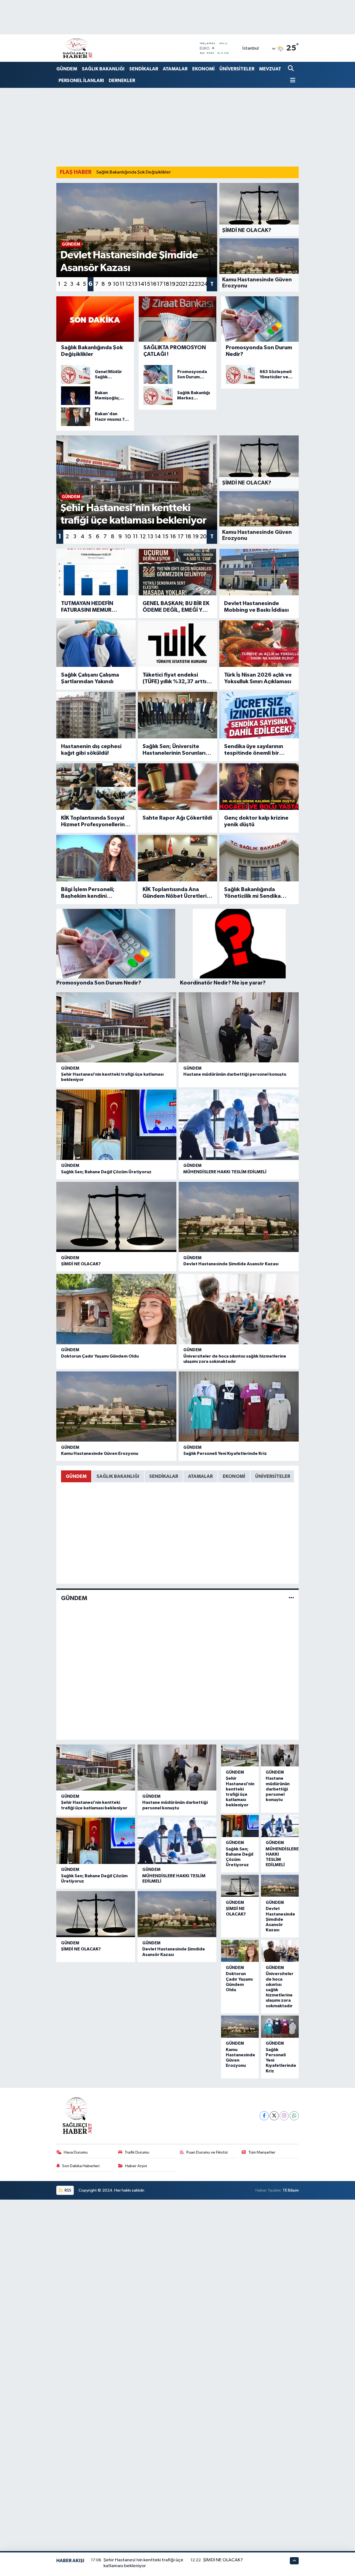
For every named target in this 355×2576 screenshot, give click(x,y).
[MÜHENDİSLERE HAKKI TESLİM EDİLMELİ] (239, 1125)
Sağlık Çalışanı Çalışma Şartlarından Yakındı (90, 678)
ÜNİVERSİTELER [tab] (273, 1476)
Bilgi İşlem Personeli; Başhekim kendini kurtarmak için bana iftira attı (93, 893)
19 (172, 284)
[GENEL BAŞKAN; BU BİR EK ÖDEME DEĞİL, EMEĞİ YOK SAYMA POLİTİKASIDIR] (177, 572)
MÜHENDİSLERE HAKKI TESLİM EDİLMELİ (225, 1172)
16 (154, 284)
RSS (68, 2190)
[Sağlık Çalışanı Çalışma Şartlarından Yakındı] (96, 643)
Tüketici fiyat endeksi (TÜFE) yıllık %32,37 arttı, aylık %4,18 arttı (175, 679)
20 (179, 284)
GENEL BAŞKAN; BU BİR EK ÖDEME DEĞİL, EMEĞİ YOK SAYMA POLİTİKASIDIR (176, 607)
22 (191, 284)
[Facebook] (264, 2116)
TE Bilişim (291, 2190)
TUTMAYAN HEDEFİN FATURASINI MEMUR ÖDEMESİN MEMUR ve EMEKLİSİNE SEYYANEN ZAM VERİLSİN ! (90, 607)
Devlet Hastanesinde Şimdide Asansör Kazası (231, 1264)
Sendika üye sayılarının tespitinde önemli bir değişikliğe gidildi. (254, 750)
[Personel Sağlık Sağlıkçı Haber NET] (77, 48)
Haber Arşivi (136, 2166)
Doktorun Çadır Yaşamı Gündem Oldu (100, 1356)
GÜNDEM (67, 69)
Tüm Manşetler (262, 2152)
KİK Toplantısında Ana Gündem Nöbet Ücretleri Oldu (175, 893)
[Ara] (291, 69)
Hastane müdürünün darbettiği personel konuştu (235, 1074)
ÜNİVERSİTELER (237, 69)
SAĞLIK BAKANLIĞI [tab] (118, 1476)
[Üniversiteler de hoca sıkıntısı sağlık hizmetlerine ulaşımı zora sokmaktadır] (239, 1309)
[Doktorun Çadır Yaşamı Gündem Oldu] (116, 1309)
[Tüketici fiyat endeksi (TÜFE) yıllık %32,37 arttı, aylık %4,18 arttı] (177, 643)
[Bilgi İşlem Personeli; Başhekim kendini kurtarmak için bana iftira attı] (96, 858)
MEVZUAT (270, 69)
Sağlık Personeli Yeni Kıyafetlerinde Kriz (225, 1453)
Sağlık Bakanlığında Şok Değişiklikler (134, 172)
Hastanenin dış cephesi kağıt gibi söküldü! (91, 750)
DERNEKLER (122, 81)
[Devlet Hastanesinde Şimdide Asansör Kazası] (239, 1217)
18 (166, 284)
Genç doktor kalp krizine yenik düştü (256, 821)
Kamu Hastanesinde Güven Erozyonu (100, 1453)
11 (122, 284)
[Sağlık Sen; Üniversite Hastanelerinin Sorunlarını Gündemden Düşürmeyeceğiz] (177, 715)
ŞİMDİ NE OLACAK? (81, 1264)
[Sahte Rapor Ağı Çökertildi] (177, 786)
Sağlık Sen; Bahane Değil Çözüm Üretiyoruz (106, 1172)
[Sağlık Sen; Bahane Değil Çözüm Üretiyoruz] (116, 1125)
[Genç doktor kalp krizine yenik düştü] (259, 786)
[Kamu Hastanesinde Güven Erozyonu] (116, 1407)
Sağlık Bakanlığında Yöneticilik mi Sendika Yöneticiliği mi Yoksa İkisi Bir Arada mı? (256, 893)
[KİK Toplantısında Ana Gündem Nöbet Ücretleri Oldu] (177, 858)
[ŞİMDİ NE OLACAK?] (116, 1217)
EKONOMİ (203, 69)
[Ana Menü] (292, 81)
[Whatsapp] (294, 2116)
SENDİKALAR (144, 69)
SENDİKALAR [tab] (164, 1476)
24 (204, 284)
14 (141, 284)
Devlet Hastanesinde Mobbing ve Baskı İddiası (256, 607)
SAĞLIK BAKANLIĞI (103, 69)
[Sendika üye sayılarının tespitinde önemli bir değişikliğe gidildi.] (259, 715)
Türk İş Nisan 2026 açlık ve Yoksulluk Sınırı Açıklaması (258, 678)
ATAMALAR (175, 69)
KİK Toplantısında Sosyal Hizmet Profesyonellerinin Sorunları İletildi (95, 822)
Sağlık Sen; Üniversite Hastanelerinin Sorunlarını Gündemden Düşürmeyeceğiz (176, 750)
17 (160, 284)
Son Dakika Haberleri (81, 2166)
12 (128, 284)
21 (185, 284)
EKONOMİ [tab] (234, 1476)
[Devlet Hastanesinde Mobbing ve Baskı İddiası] (259, 572)
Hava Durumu (76, 2152)
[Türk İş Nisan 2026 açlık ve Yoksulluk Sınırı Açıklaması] (259, 643)
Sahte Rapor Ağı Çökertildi (177, 818)
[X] (274, 2116)
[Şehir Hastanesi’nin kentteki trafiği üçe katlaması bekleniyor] (116, 1027)
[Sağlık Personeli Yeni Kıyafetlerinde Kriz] (239, 1407)
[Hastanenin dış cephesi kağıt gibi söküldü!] (96, 715)
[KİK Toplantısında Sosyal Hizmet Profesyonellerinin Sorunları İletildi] (96, 786)
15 (147, 284)
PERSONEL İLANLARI (81, 81)
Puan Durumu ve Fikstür (207, 2152)
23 (198, 284)
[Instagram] (284, 2116)
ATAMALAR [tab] (200, 1476)
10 (116, 284)
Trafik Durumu (137, 2152)
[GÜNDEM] (291, 1598)
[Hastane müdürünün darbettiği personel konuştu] (239, 1027)
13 (135, 284)
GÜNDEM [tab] (76, 1476)
